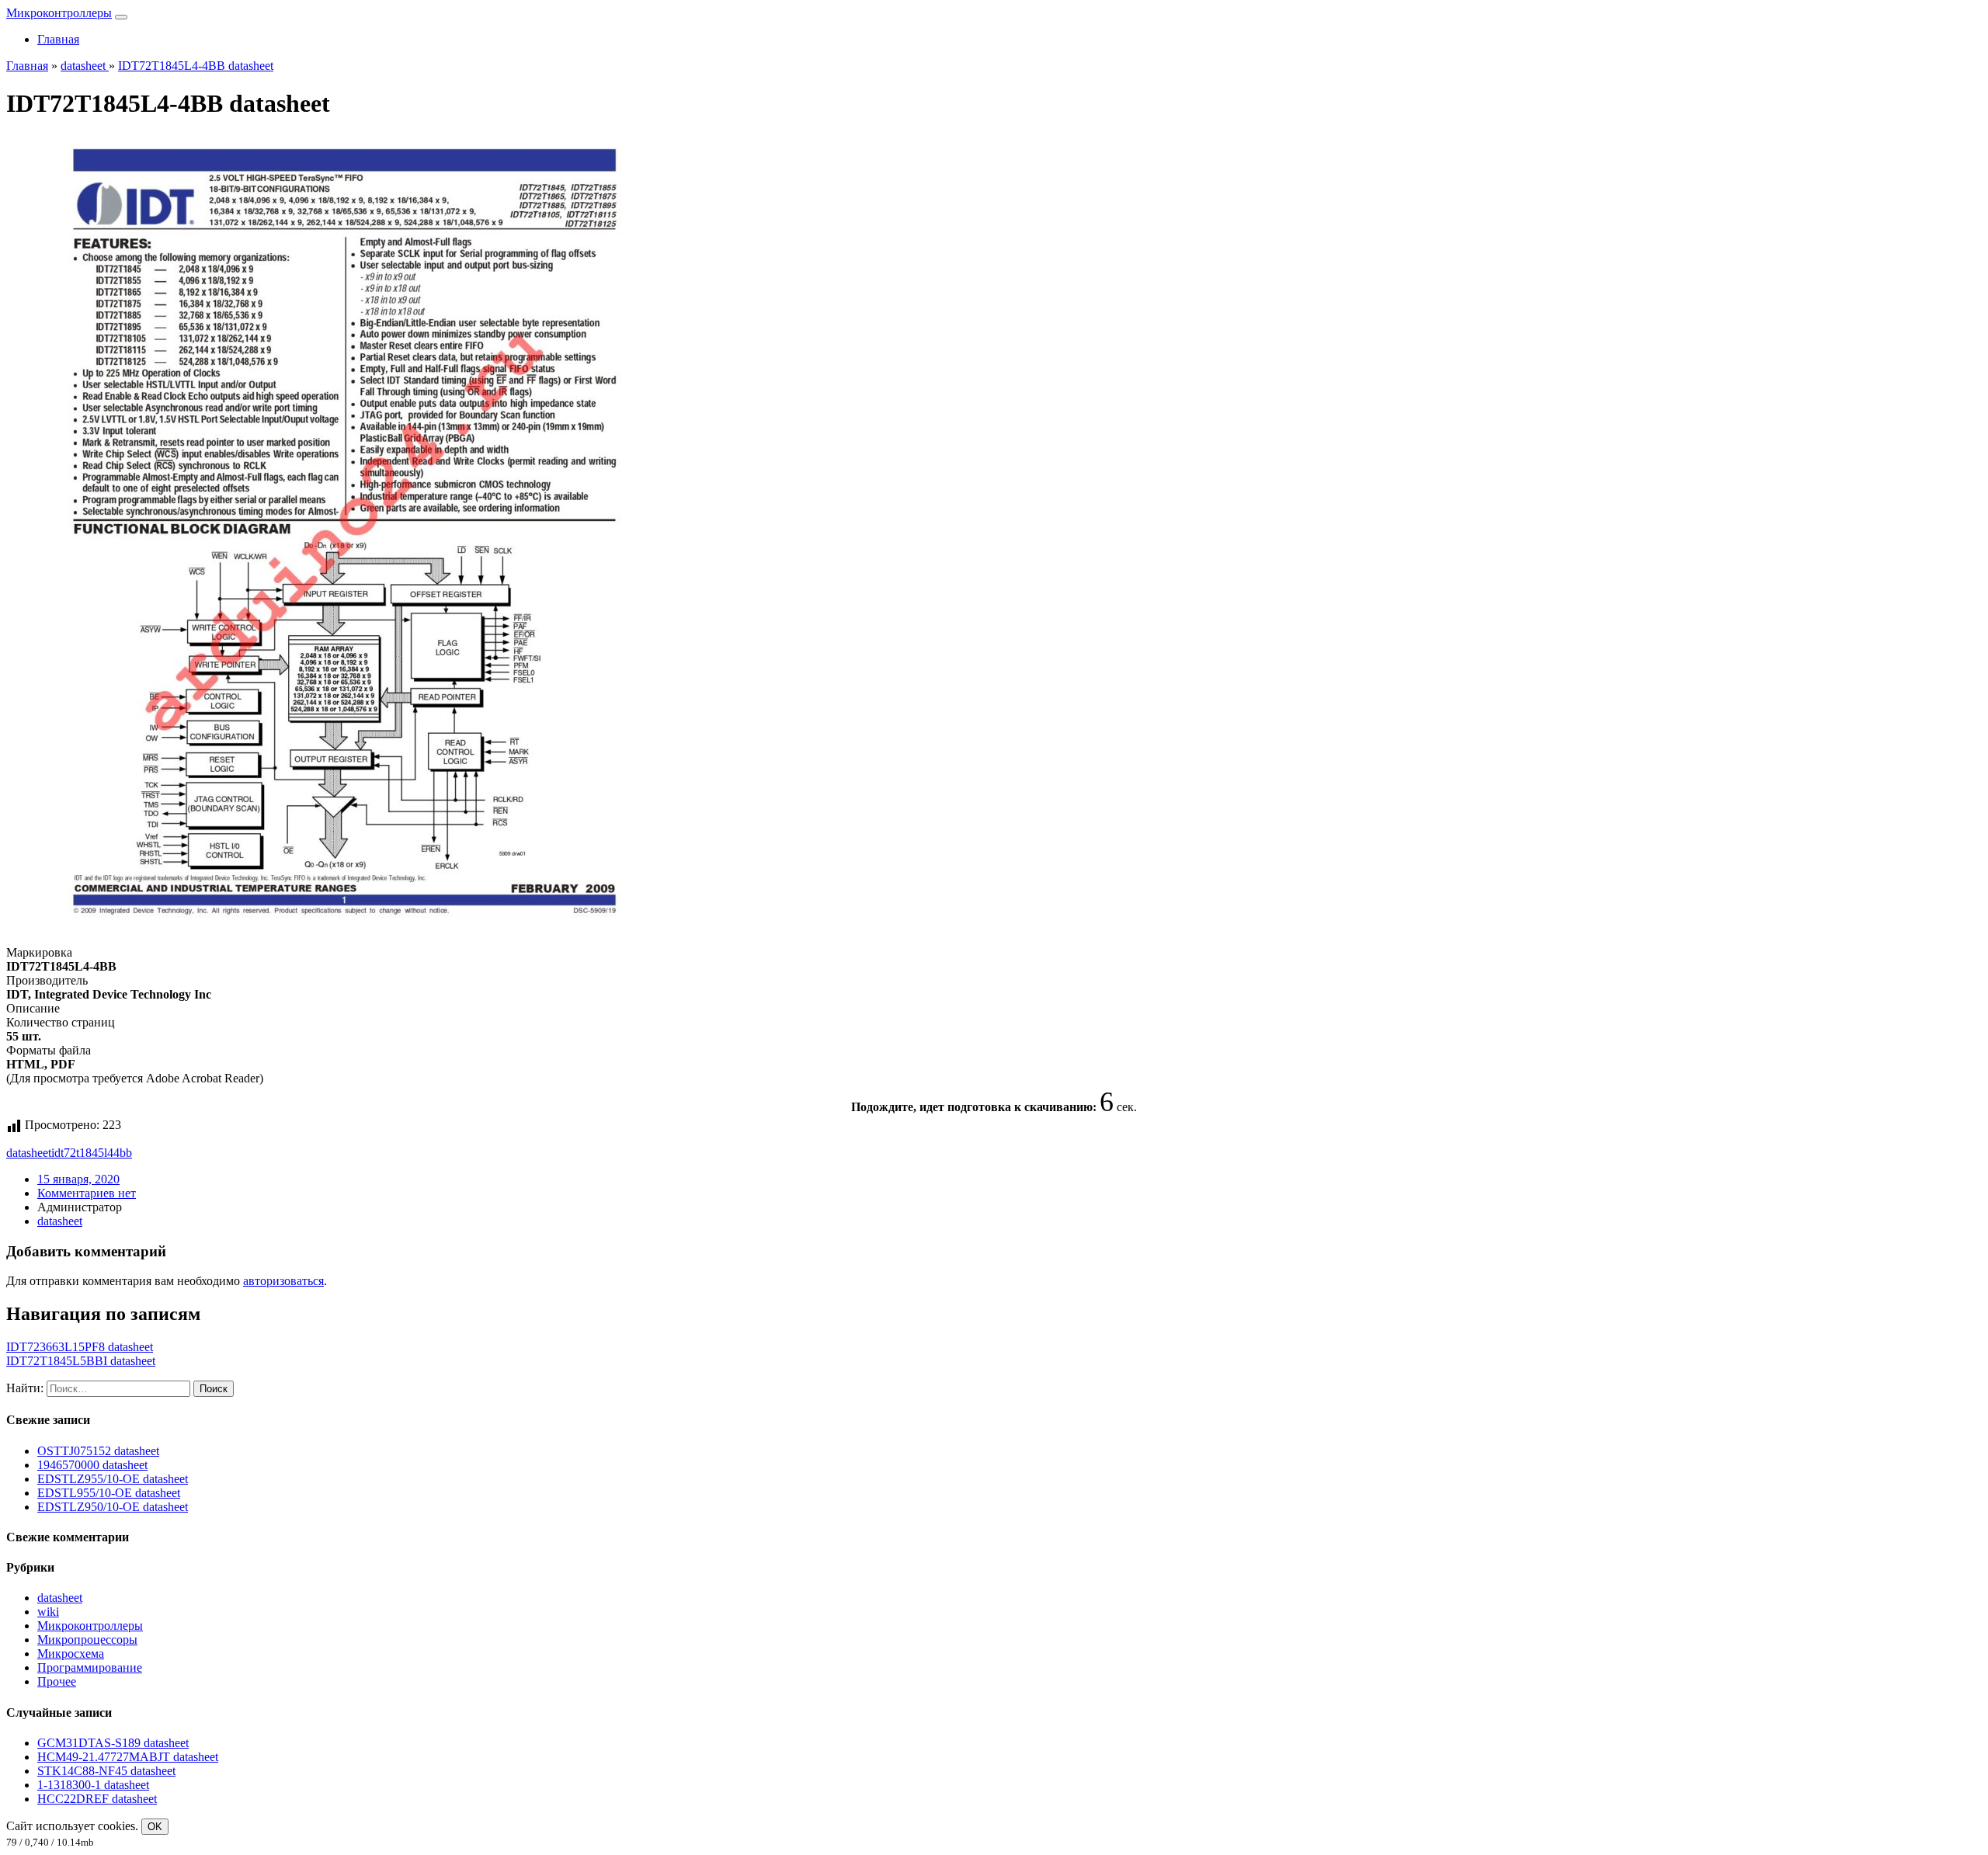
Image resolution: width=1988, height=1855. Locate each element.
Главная (58, 39)
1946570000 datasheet (92, 1465)
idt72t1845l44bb (92, 1153)
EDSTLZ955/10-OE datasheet (113, 1479)
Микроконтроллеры (59, 13)
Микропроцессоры (87, 1640)
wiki (48, 1612)
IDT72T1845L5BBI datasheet (81, 1361)
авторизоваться (283, 1281)
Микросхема (71, 1654)
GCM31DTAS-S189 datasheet (113, 1743)
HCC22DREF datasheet (97, 1799)
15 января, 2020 (78, 1179)
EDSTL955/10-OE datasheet (109, 1493)
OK (155, 1827)
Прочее (57, 1681)
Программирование (90, 1667)
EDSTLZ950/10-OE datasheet (113, 1507)
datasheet (29, 1153)
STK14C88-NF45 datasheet (106, 1771)
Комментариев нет (87, 1193)
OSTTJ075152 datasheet (98, 1451)
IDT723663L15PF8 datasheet (80, 1347)
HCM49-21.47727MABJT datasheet (128, 1757)
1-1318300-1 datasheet (93, 1785)
